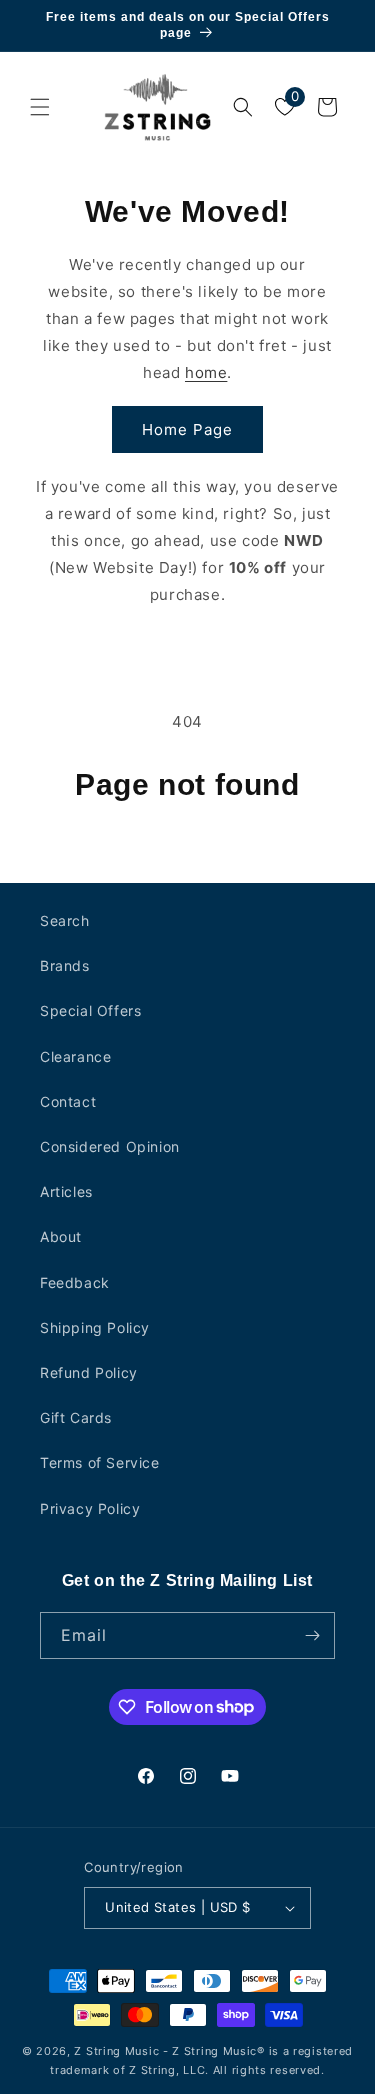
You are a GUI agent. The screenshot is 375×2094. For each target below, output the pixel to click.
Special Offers (90, 1010)
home (206, 372)
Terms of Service (100, 1462)
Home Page (187, 429)
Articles (66, 1191)
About (61, 1236)
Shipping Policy (95, 1327)
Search (65, 920)
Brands (65, 965)
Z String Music (116, 2051)
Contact (68, 1101)
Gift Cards (76, 1417)
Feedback (75, 1282)
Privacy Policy (90, 1508)
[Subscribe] (312, 1635)
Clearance (75, 1056)
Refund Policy (89, 1372)
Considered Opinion (110, 1146)
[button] (40, 107)
